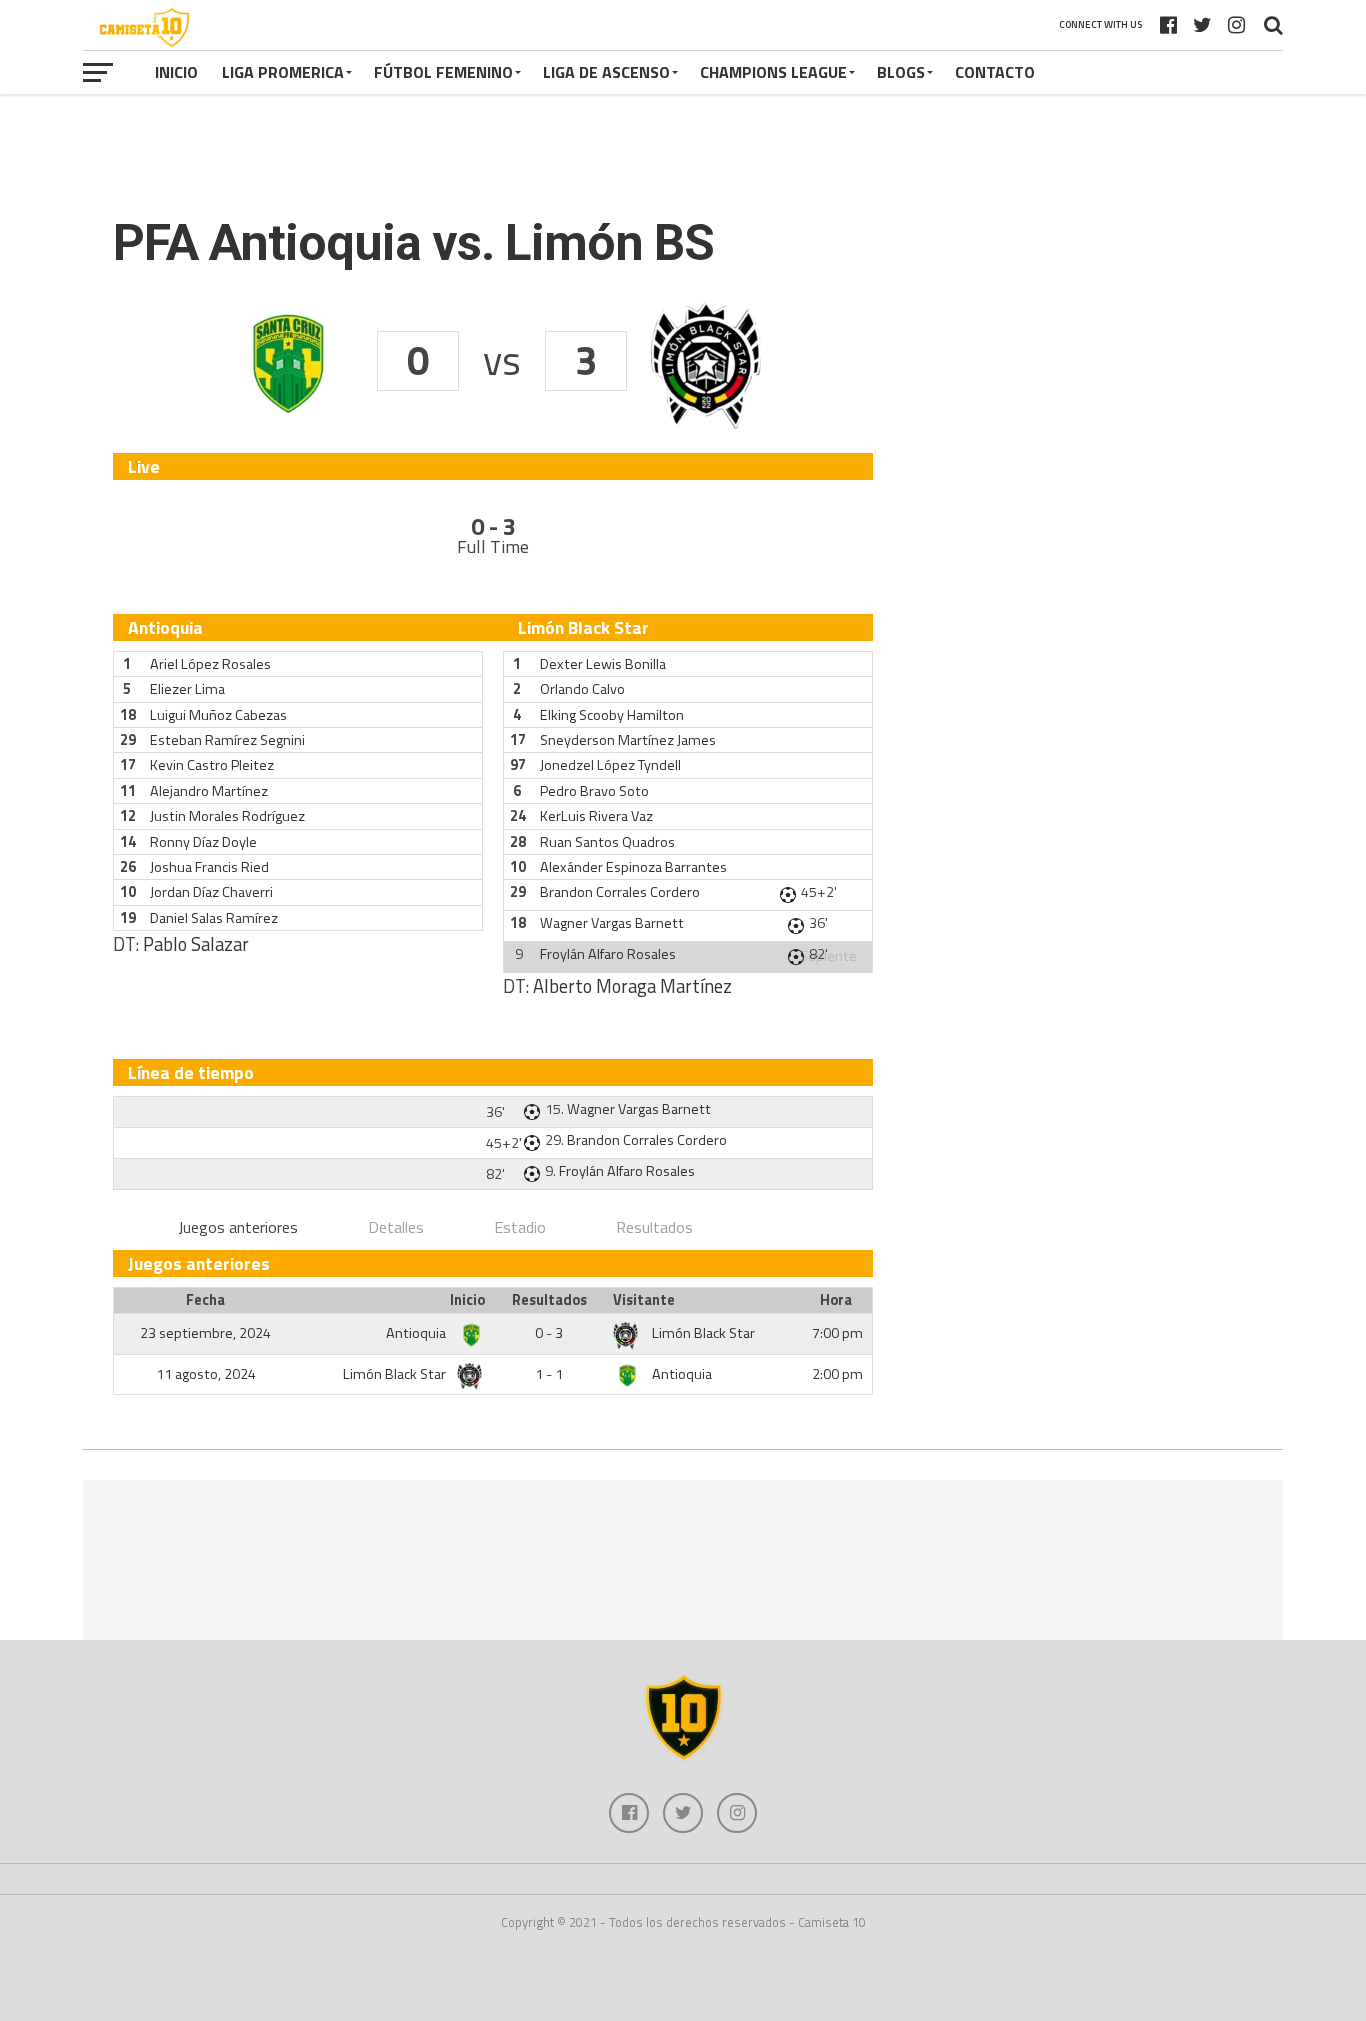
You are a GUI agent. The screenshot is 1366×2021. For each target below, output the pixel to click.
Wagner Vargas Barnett (612, 923)
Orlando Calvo (582, 689)
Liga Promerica (283, 72)
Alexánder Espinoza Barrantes (633, 867)
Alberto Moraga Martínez (632, 986)
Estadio (520, 1227)
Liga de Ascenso (606, 72)
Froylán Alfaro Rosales (608, 954)
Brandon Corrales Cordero (620, 892)
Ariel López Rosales (210, 664)
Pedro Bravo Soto (594, 791)
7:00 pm (837, 1333)
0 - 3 (549, 1333)
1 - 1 (549, 1374)
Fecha (205, 1300)
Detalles (396, 1227)
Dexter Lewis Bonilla (603, 664)
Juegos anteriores (238, 1227)
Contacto (995, 72)
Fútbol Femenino (443, 72)
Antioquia (417, 1333)
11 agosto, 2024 (206, 1374)
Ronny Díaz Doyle (203, 842)
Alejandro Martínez (209, 791)
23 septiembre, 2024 (205, 1333)
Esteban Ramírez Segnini (227, 740)
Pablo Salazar (196, 944)
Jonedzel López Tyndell (610, 765)
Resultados (654, 1227)
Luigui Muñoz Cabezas (218, 715)
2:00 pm (837, 1374)
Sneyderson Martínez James (628, 740)
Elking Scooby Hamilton (612, 715)
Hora (836, 1300)
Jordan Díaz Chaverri (211, 892)
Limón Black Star (703, 1333)
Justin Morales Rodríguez (227, 816)
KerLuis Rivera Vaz (596, 816)
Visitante (644, 1300)
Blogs (901, 72)
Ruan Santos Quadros (607, 842)
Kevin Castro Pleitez (212, 765)
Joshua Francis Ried (209, 867)
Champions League (773, 72)
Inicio (176, 72)
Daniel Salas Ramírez (214, 918)
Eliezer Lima (187, 689)
